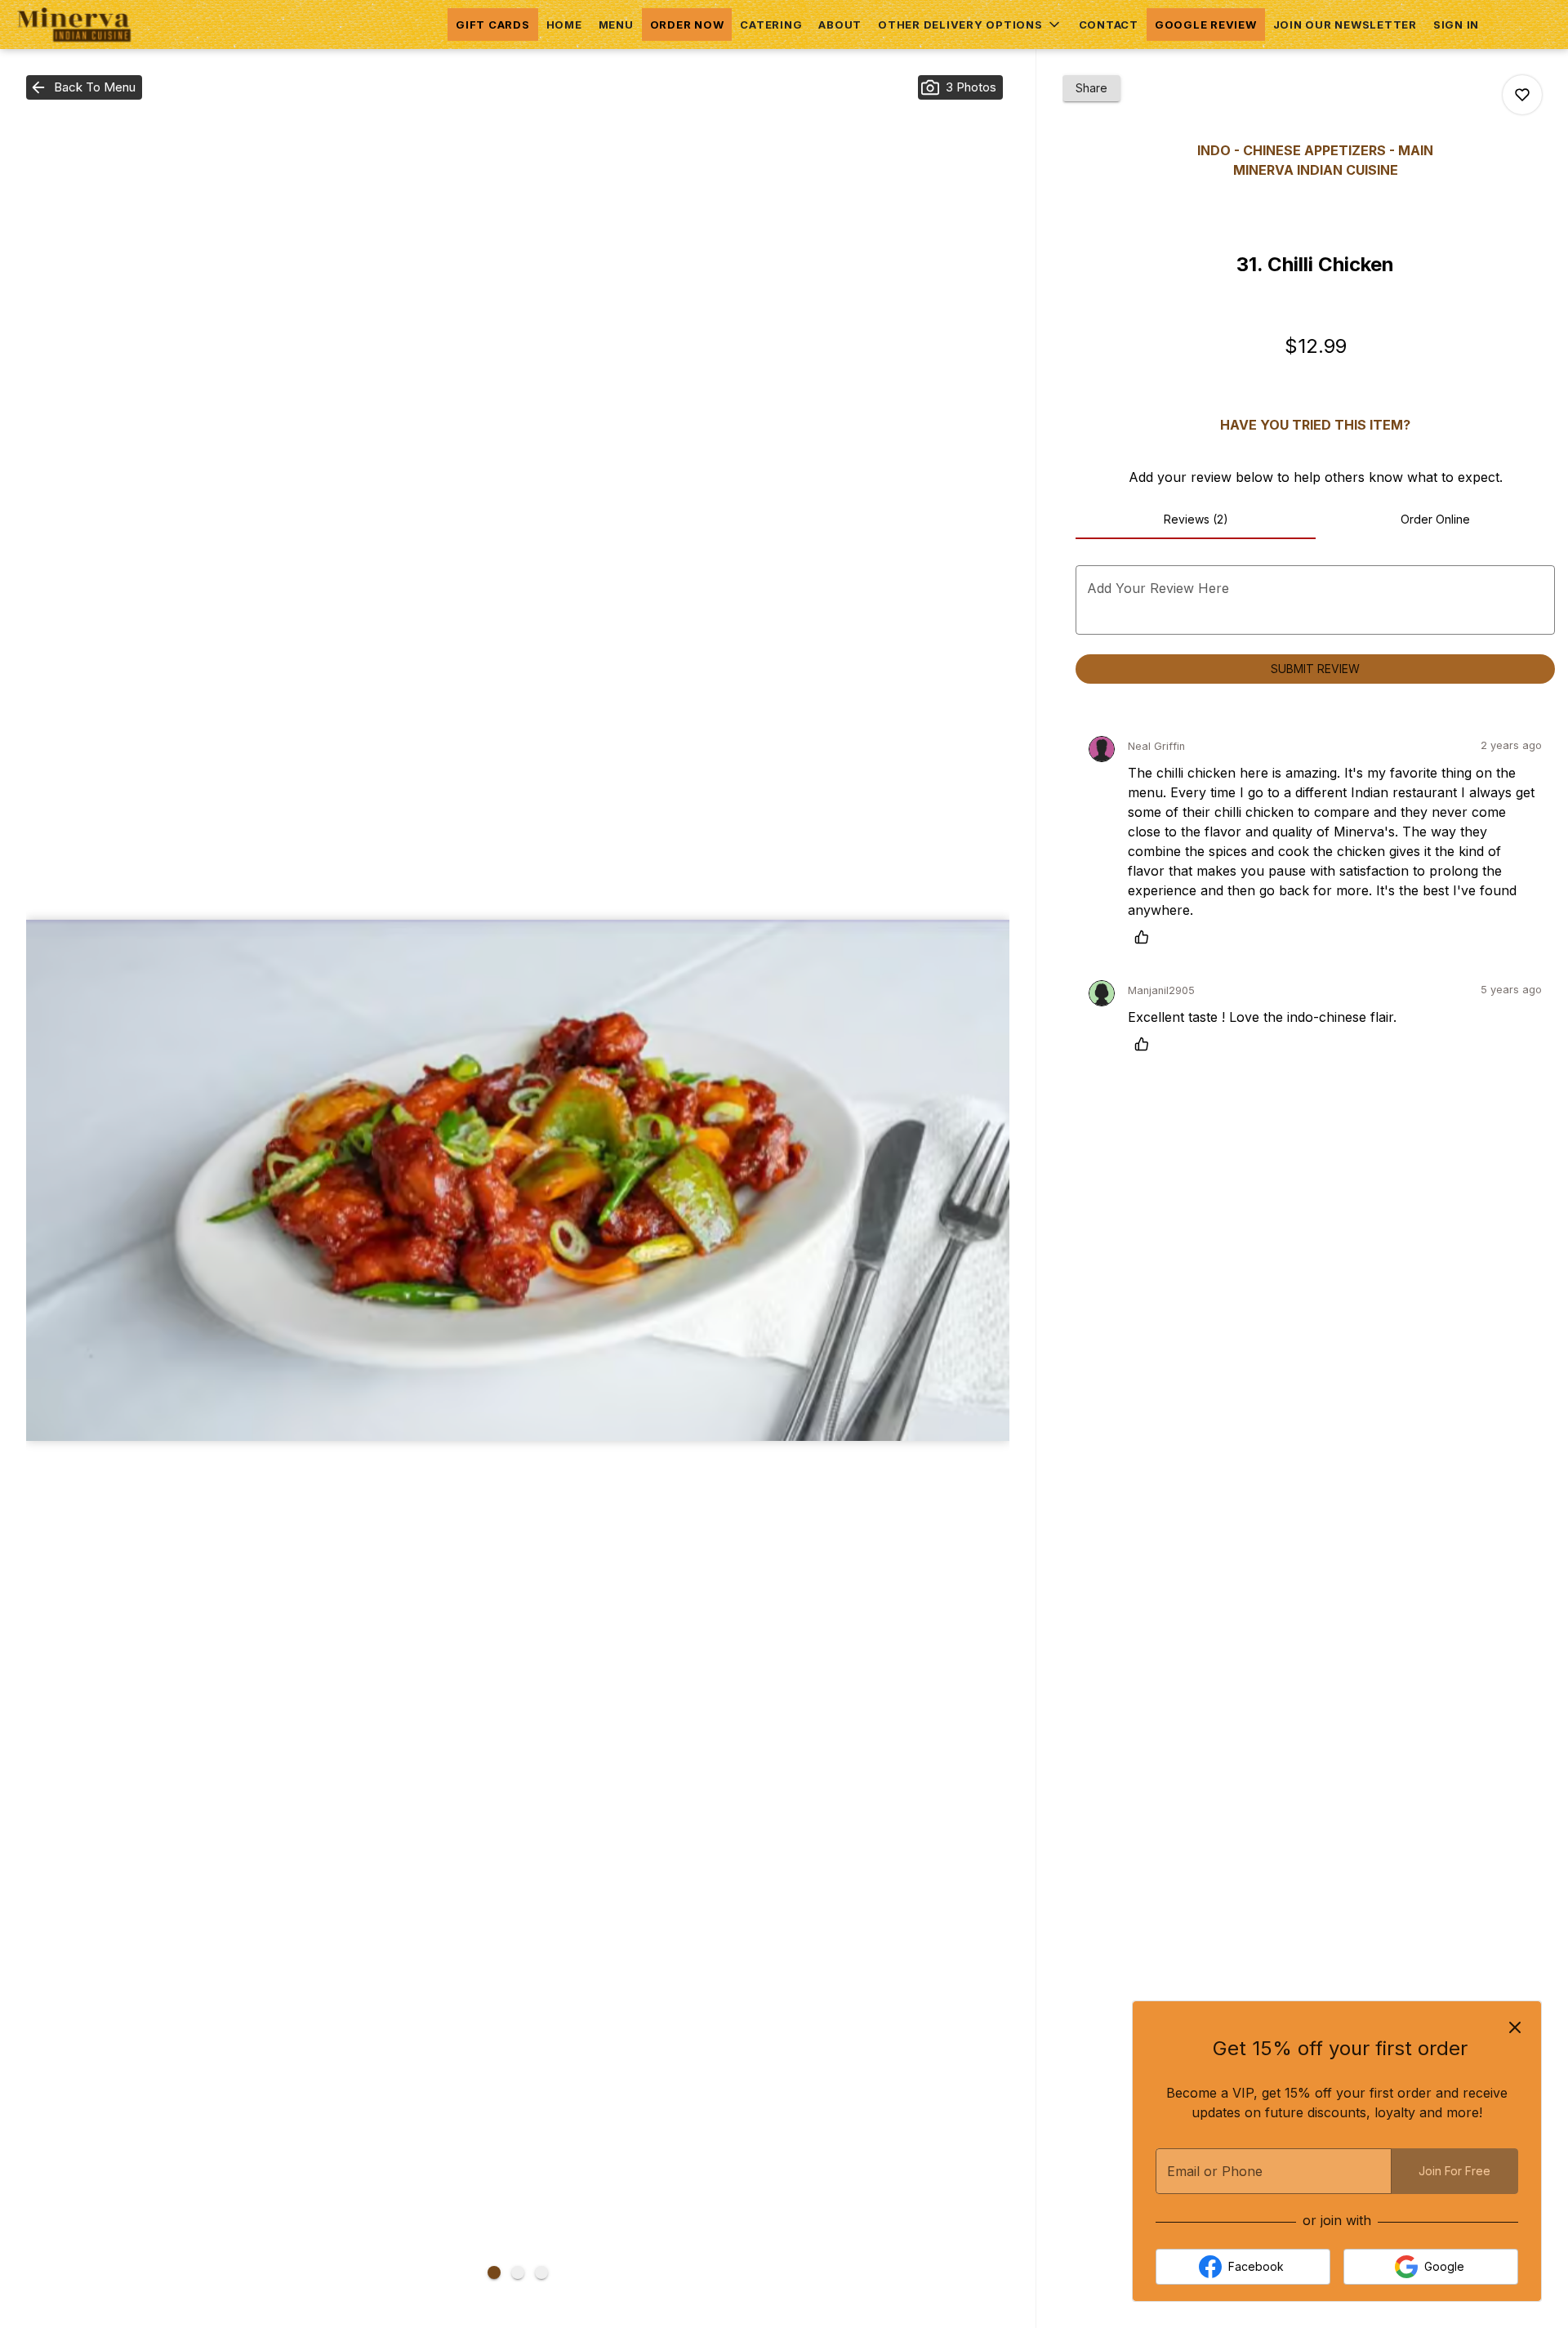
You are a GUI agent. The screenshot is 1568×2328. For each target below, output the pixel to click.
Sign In (1456, 25)
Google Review (1206, 25)
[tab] (1195, 520)
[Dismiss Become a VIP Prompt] (1515, 2027)
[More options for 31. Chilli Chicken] (1522, 95)
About (840, 25)
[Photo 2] (518, 2272)
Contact (1109, 25)
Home (564, 25)
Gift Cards (493, 25)
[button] (970, 25)
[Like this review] (1146, 937)
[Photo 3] (541, 2272)
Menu (616, 25)
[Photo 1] (494, 2272)
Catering (771, 25)
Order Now (687, 25)
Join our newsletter (1345, 25)
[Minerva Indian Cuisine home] (87, 25)
